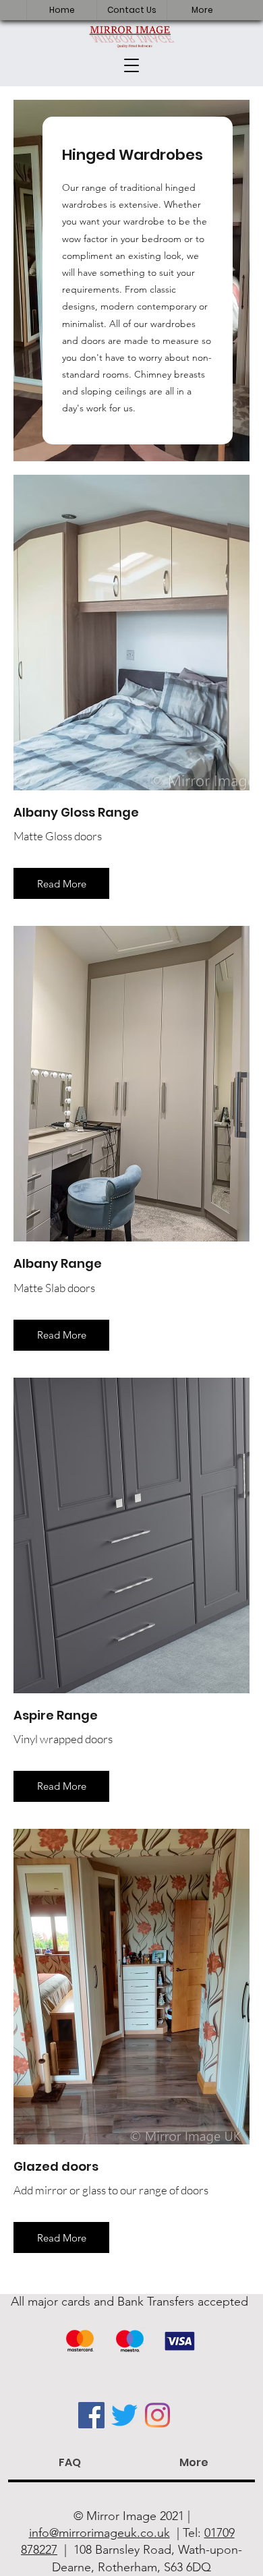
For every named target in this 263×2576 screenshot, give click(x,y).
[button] (131, 65)
